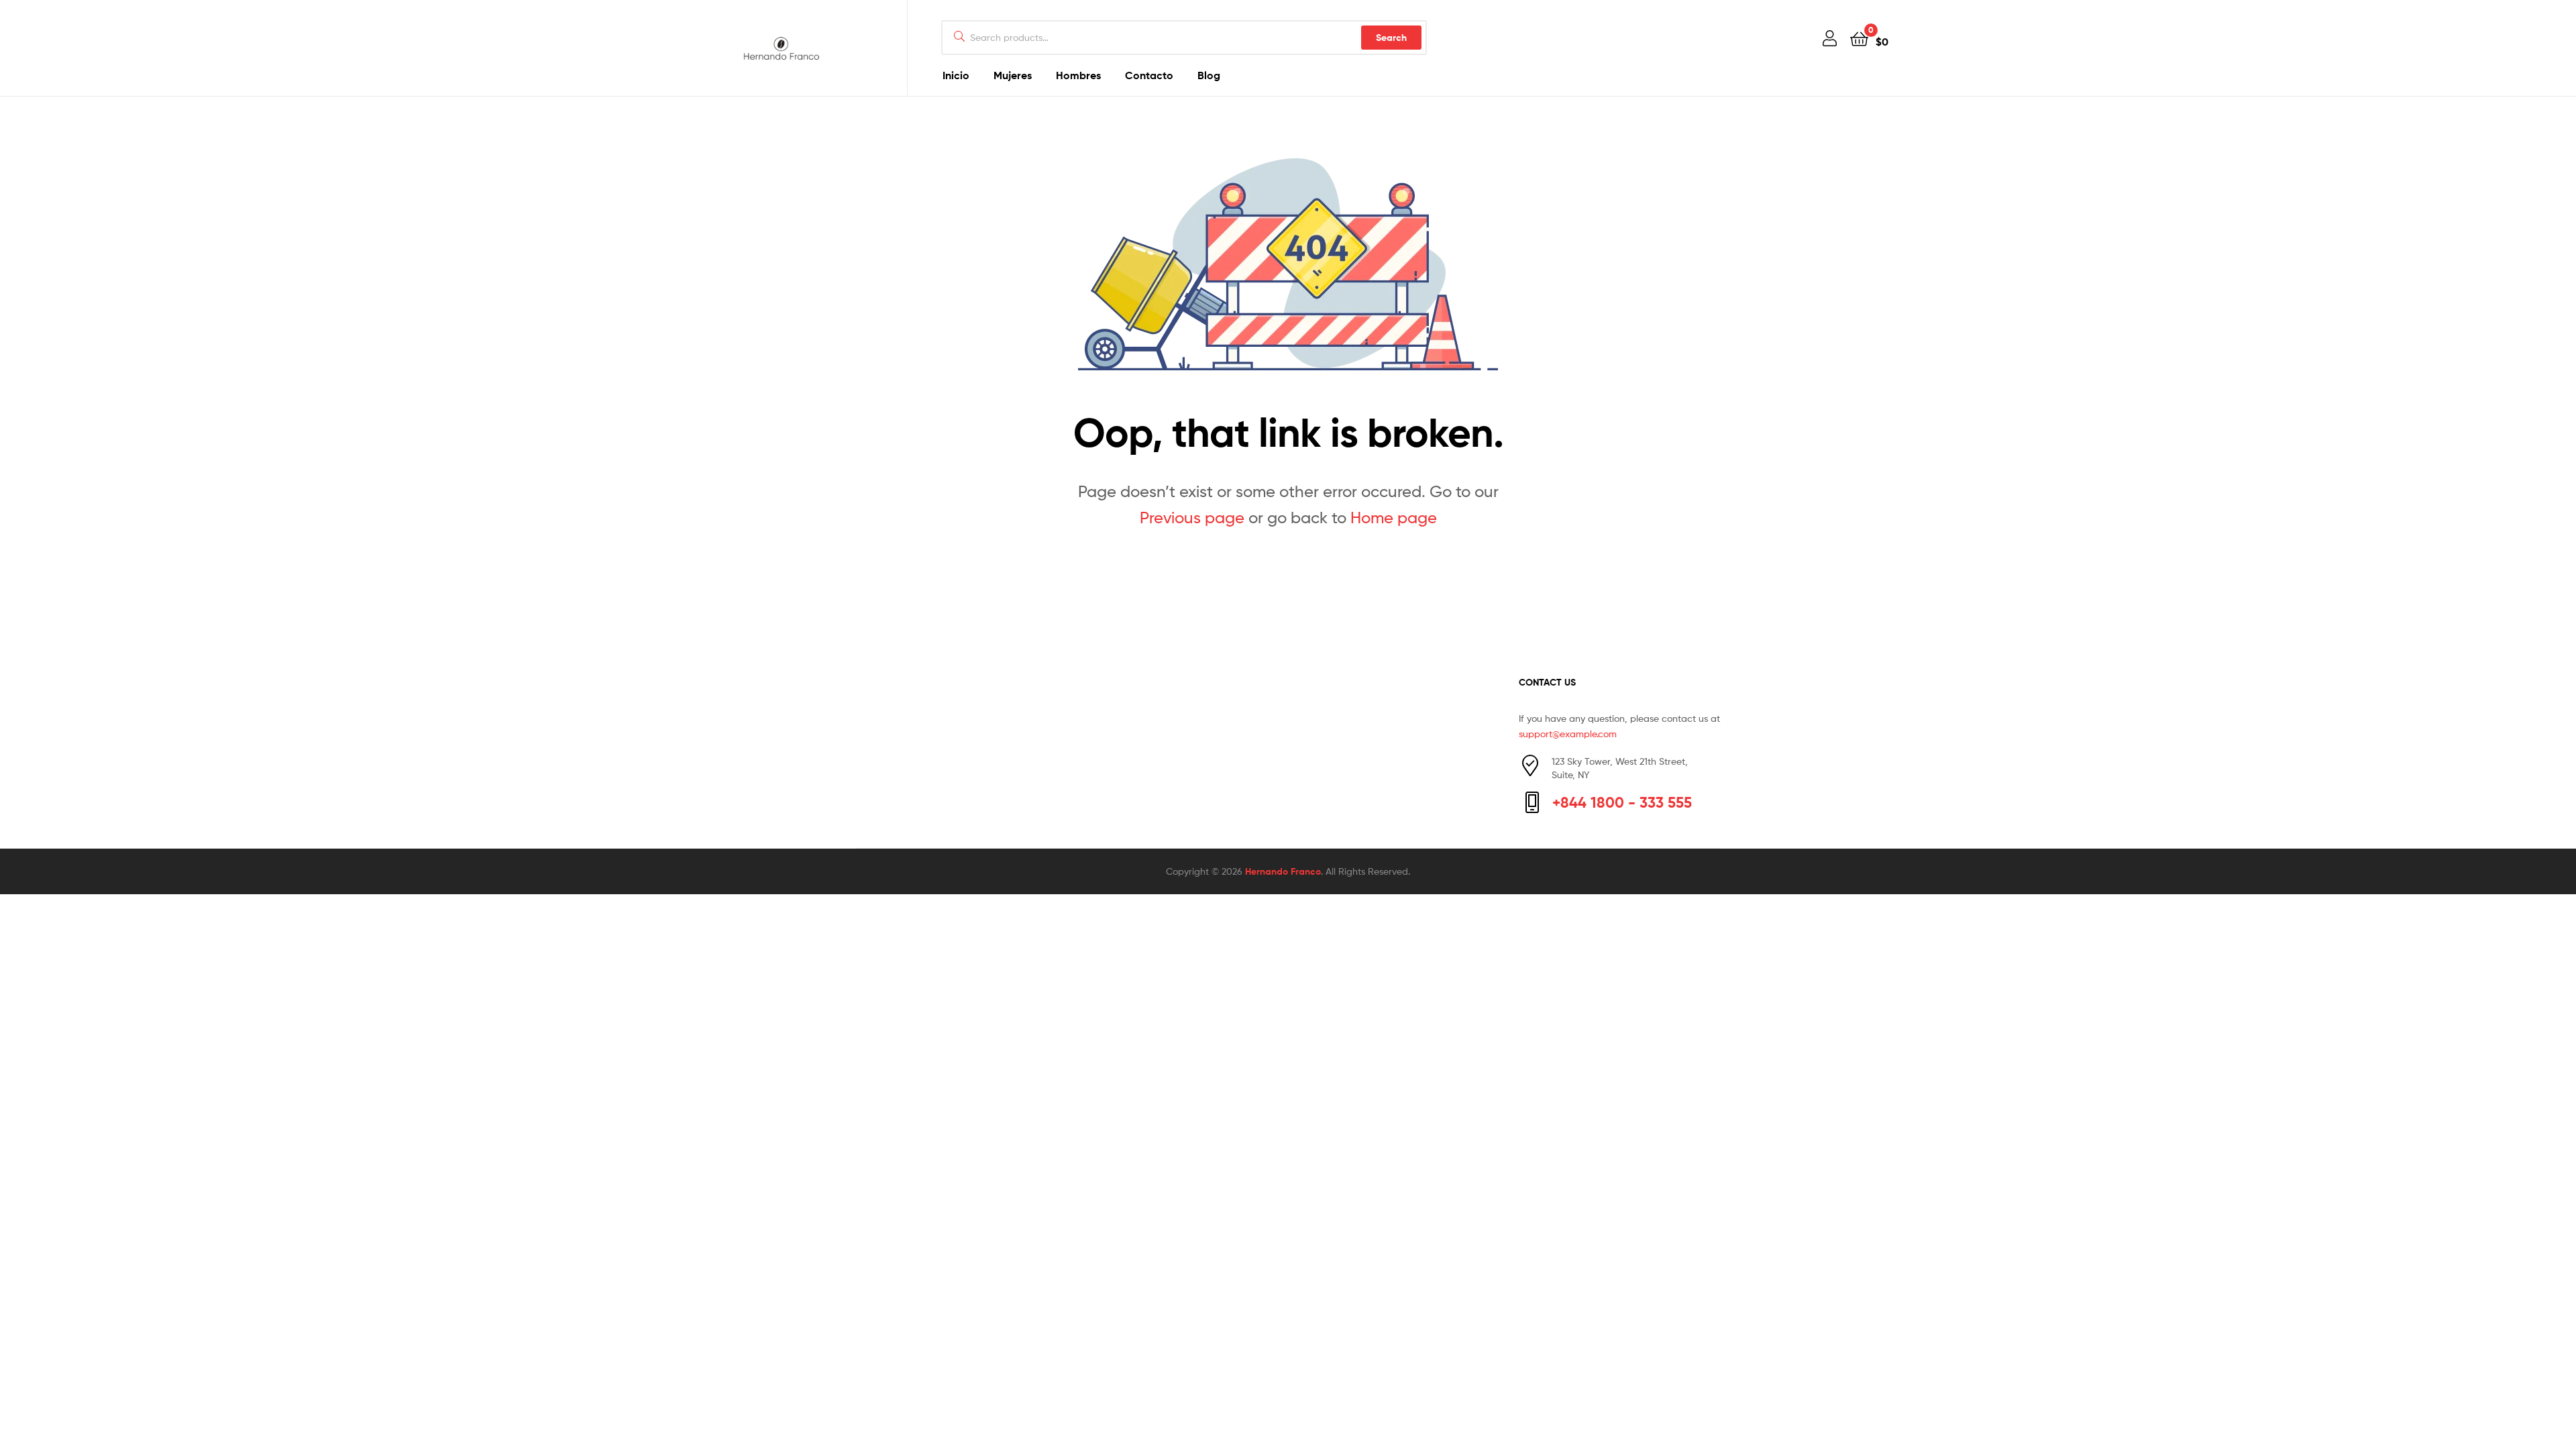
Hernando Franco (1283, 871)
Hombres (1078, 75)
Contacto (1149, 75)
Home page (1394, 518)
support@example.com (1568, 734)
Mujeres (1013, 75)
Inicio (956, 75)
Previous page (1192, 518)
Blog (1209, 75)
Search (1391, 38)
